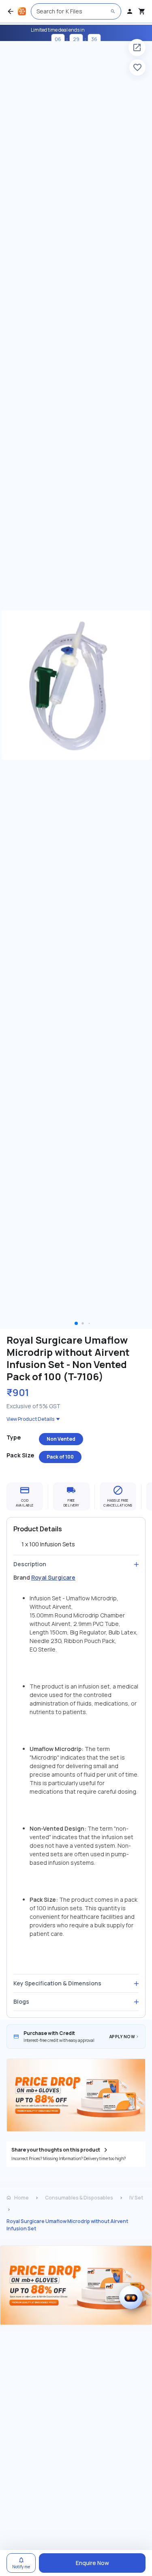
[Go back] (11, 11)
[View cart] (142, 11)
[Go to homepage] (22, 11)
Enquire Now (92, 2563)
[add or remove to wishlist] (137, 67)
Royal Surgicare (53, 1577)
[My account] (130, 11)
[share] (137, 48)
